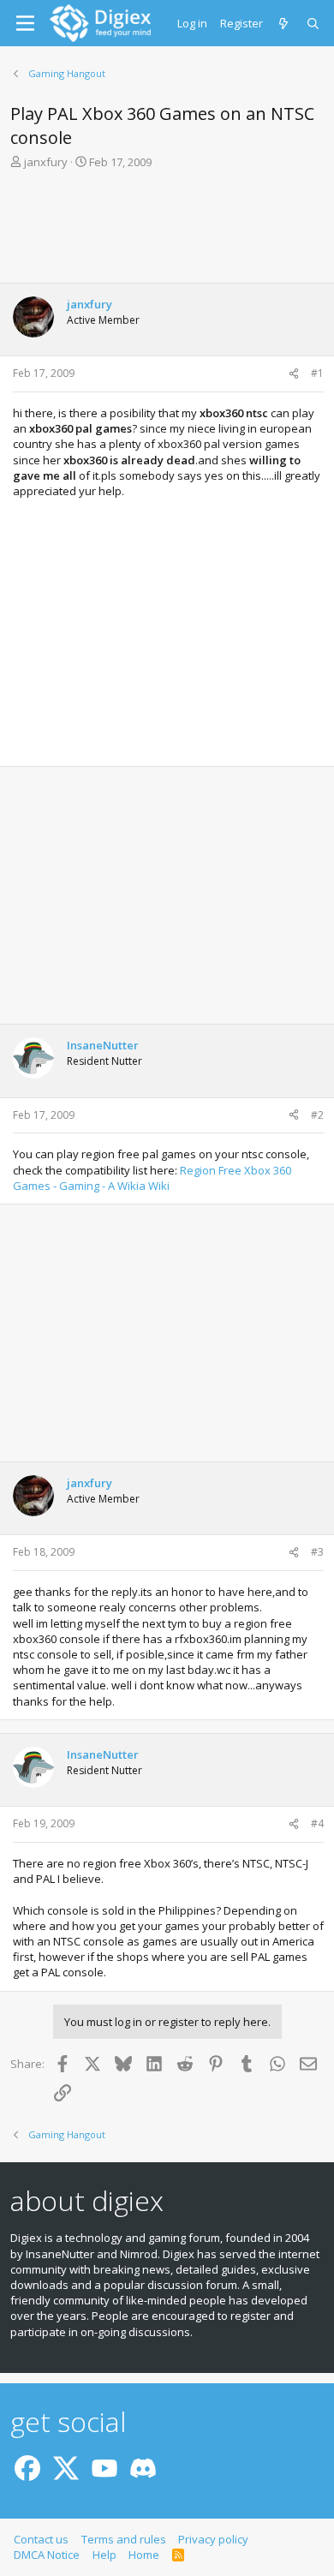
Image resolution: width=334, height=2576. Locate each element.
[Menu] (25, 23)
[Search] (314, 23)
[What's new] (285, 23)
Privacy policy (213, 2539)
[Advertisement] (167, 231)
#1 (317, 373)
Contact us (41, 2539)
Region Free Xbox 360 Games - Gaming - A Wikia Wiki (152, 1178)
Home (144, 2555)
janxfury (46, 162)
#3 (317, 1552)
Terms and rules (124, 2539)
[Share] (294, 374)
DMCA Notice (47, 2555)
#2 (317, 1115)
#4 (317, 1823)
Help (104, 2555)
